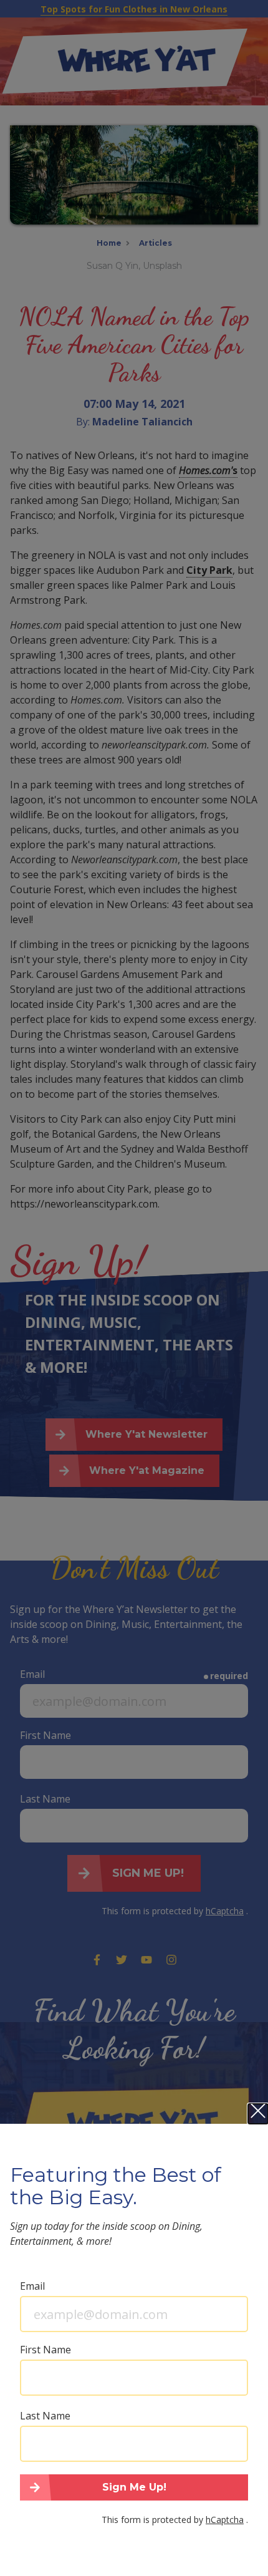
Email (32, 2286)
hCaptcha (225, 2520)
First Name (45, 2350)
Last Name (45, 2416)
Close (258, 2114)
